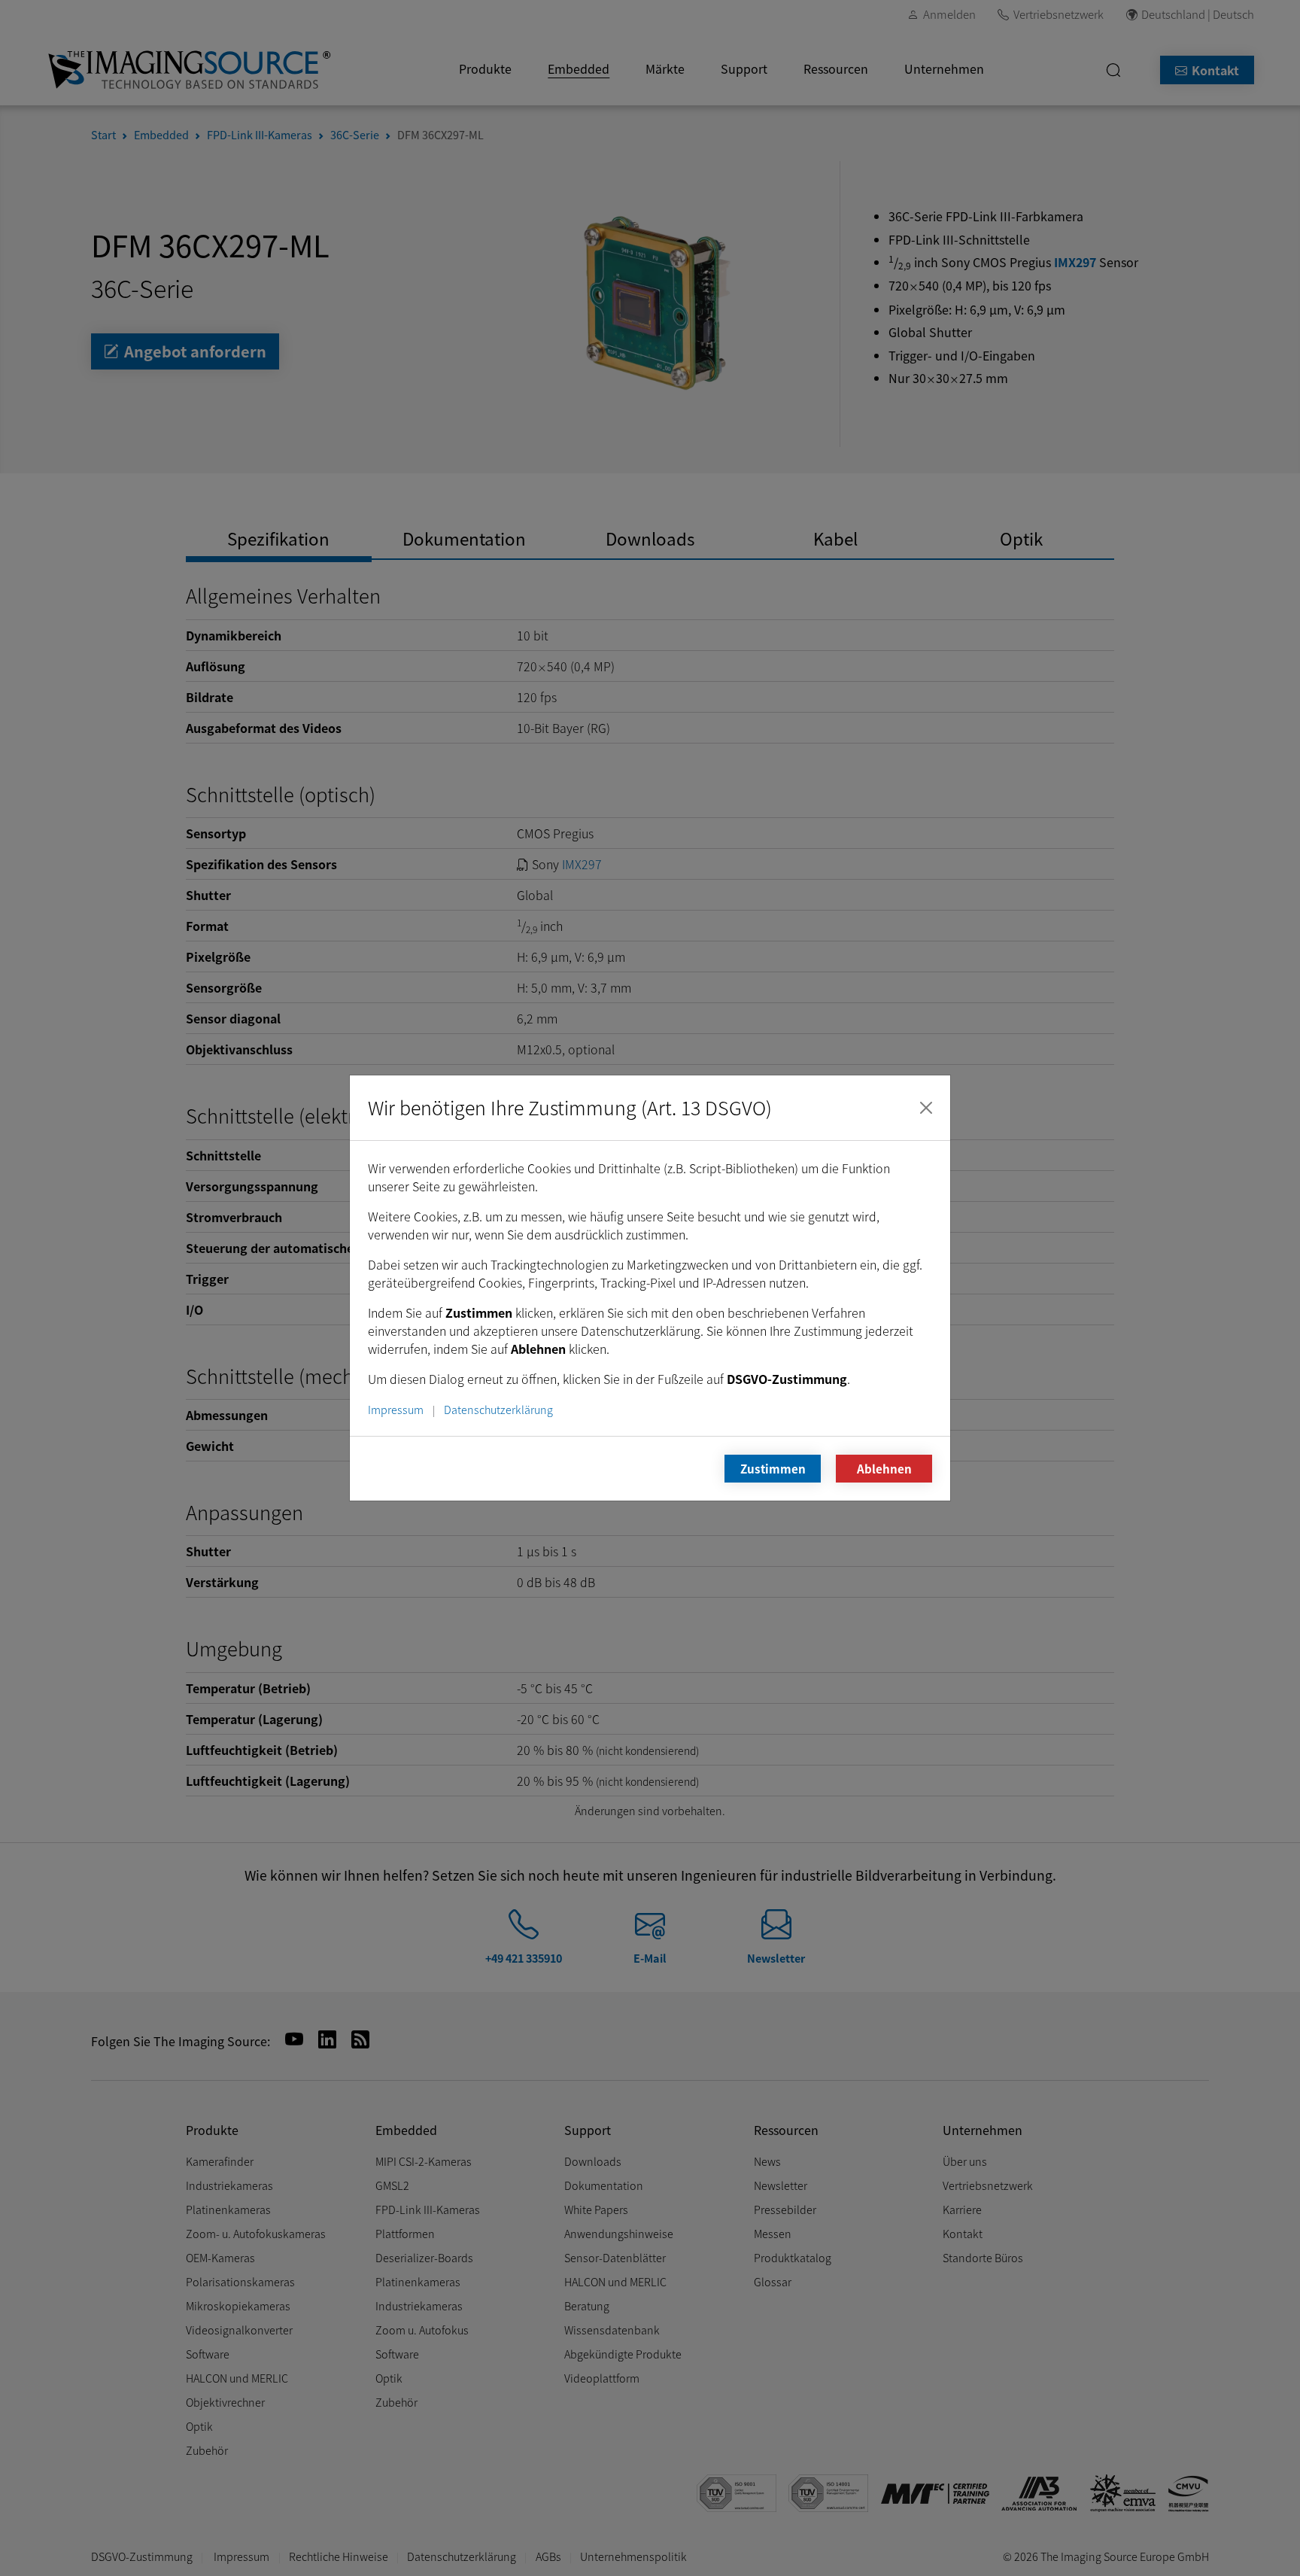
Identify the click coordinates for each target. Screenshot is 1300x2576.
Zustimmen (773, 1468)
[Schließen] (926, 1108)
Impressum (396, 1409)
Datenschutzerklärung (498, 1409)
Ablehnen (884, 1468)
